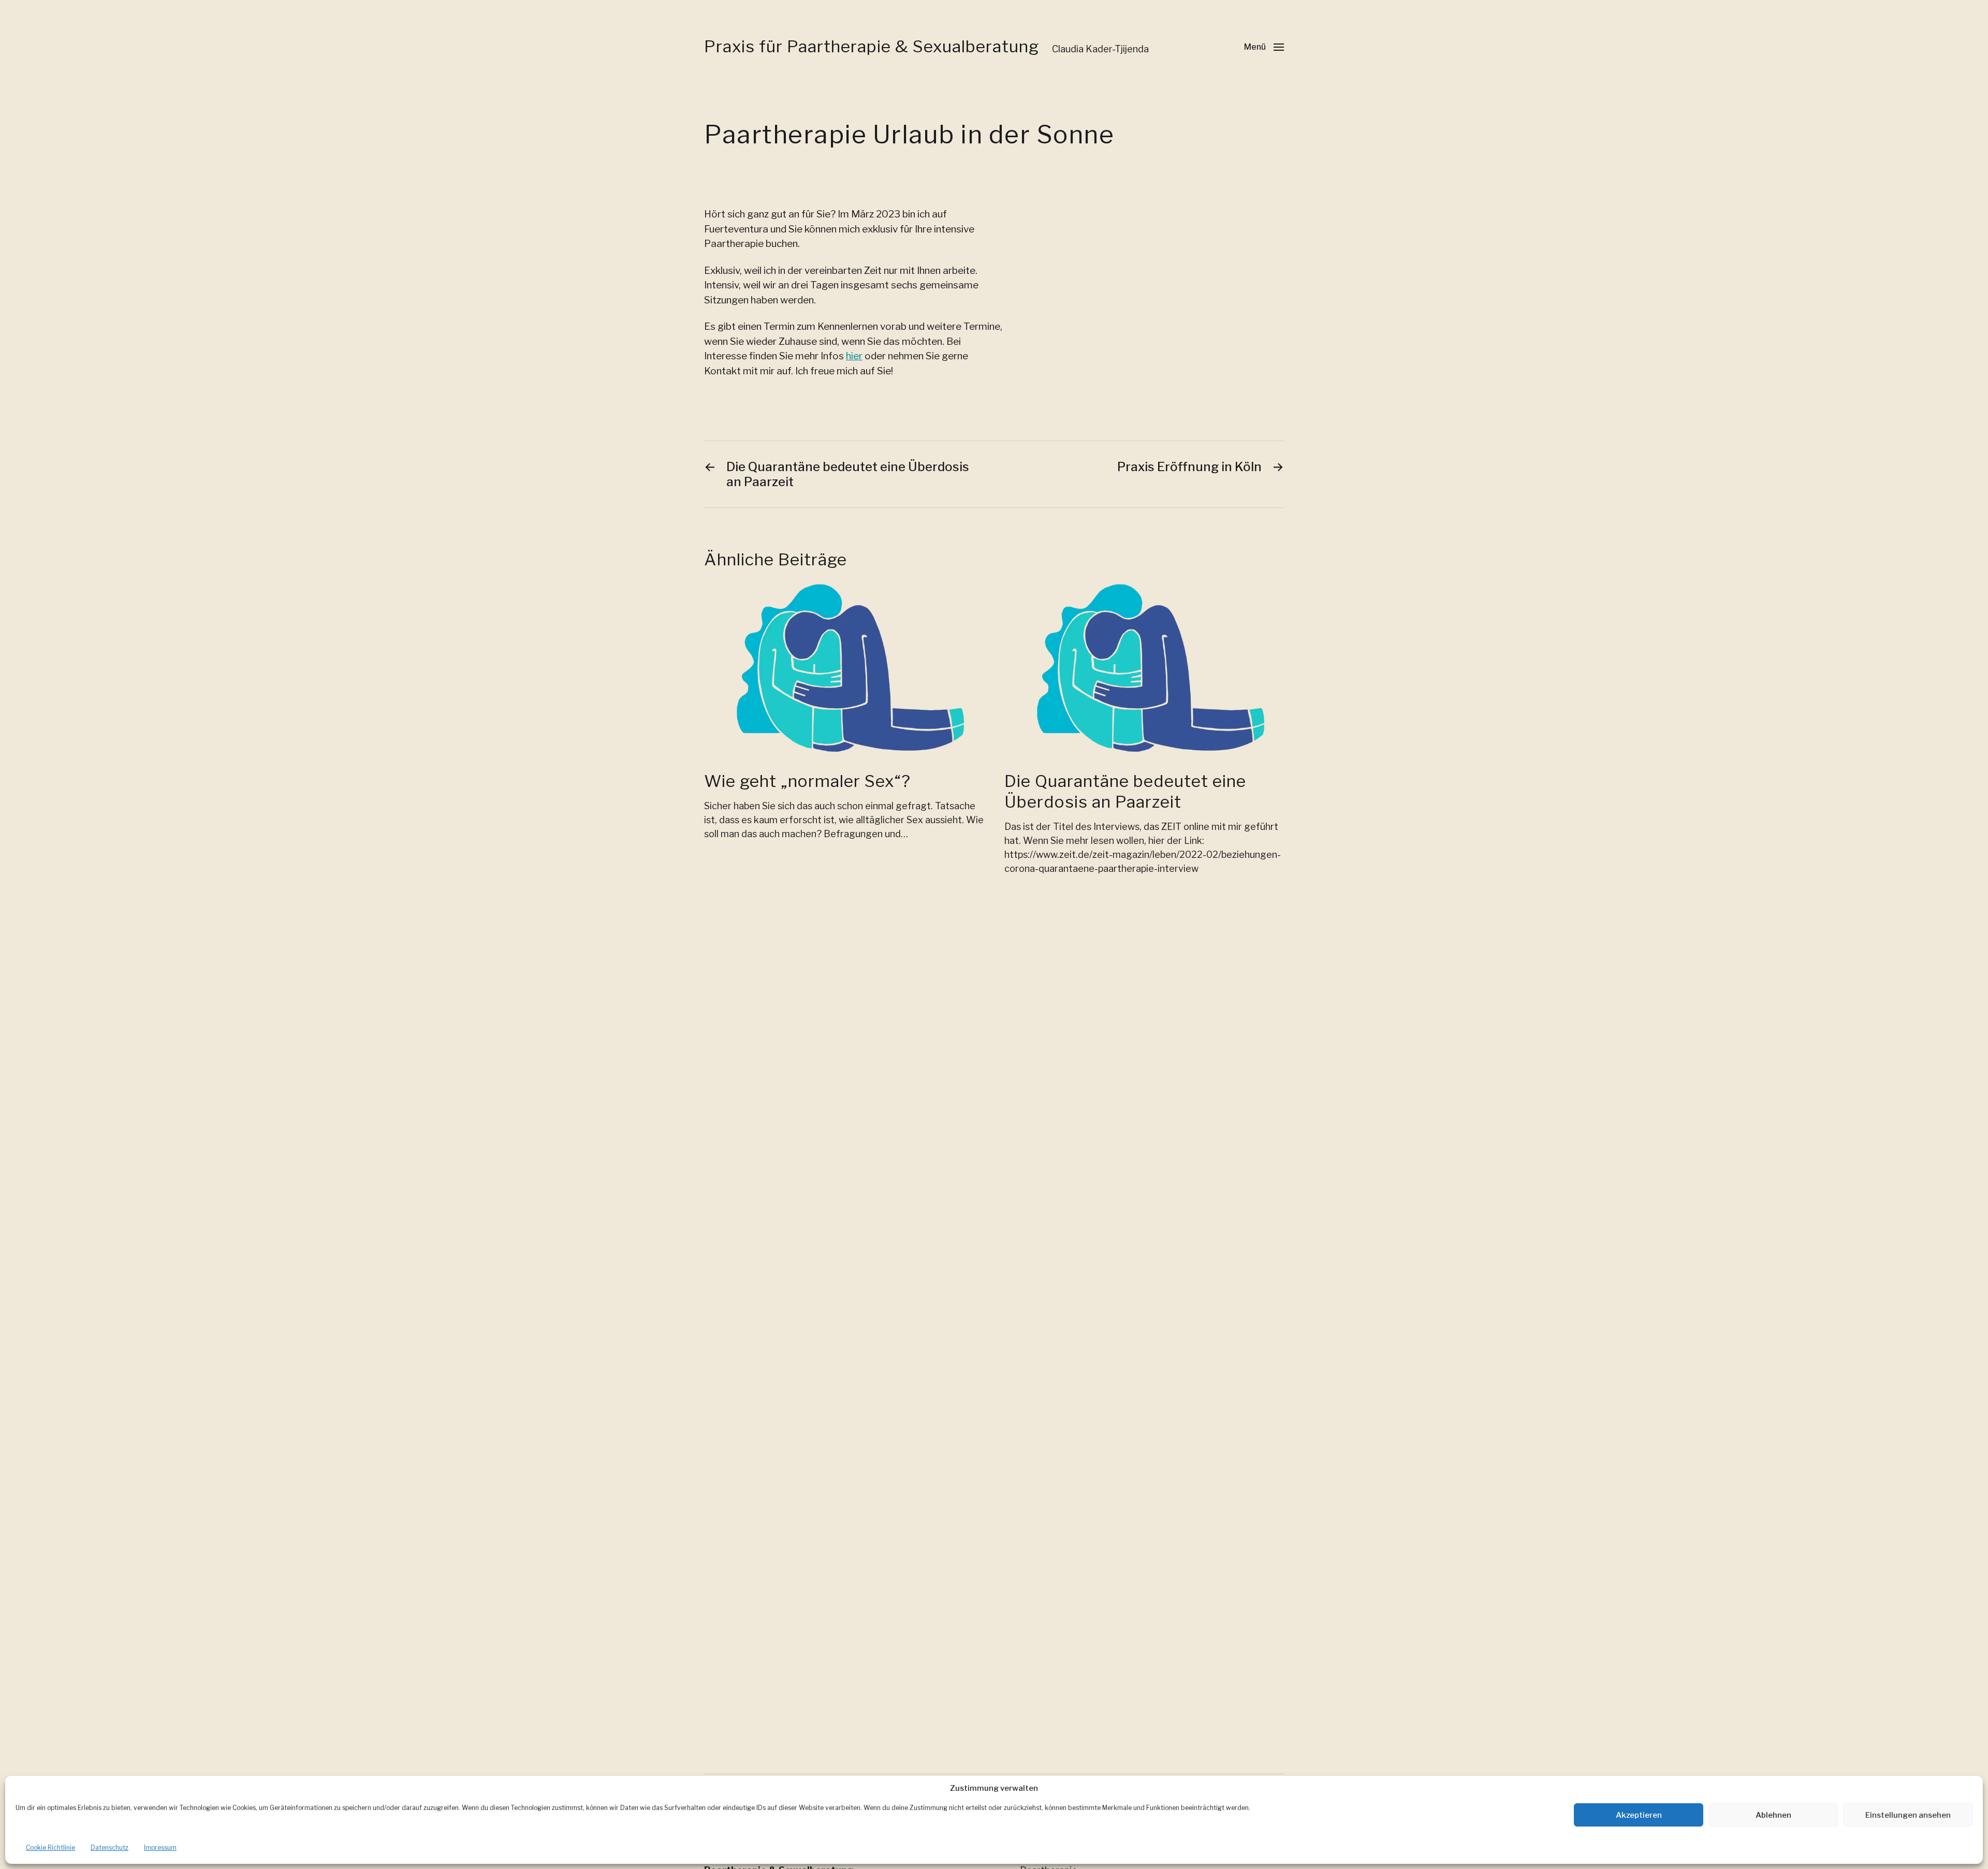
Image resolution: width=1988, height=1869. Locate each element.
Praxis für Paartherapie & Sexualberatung (872, 47)
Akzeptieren (1639, 1815)
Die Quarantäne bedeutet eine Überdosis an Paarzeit (1125, 791)
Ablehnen (1773, 1815)
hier (854, 356)
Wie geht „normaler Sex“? (807, 781)
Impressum (160, 1848)
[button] (1264, 47)
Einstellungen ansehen (1908, 1815)
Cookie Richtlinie (50, 1848)
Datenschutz (109, 1848)
